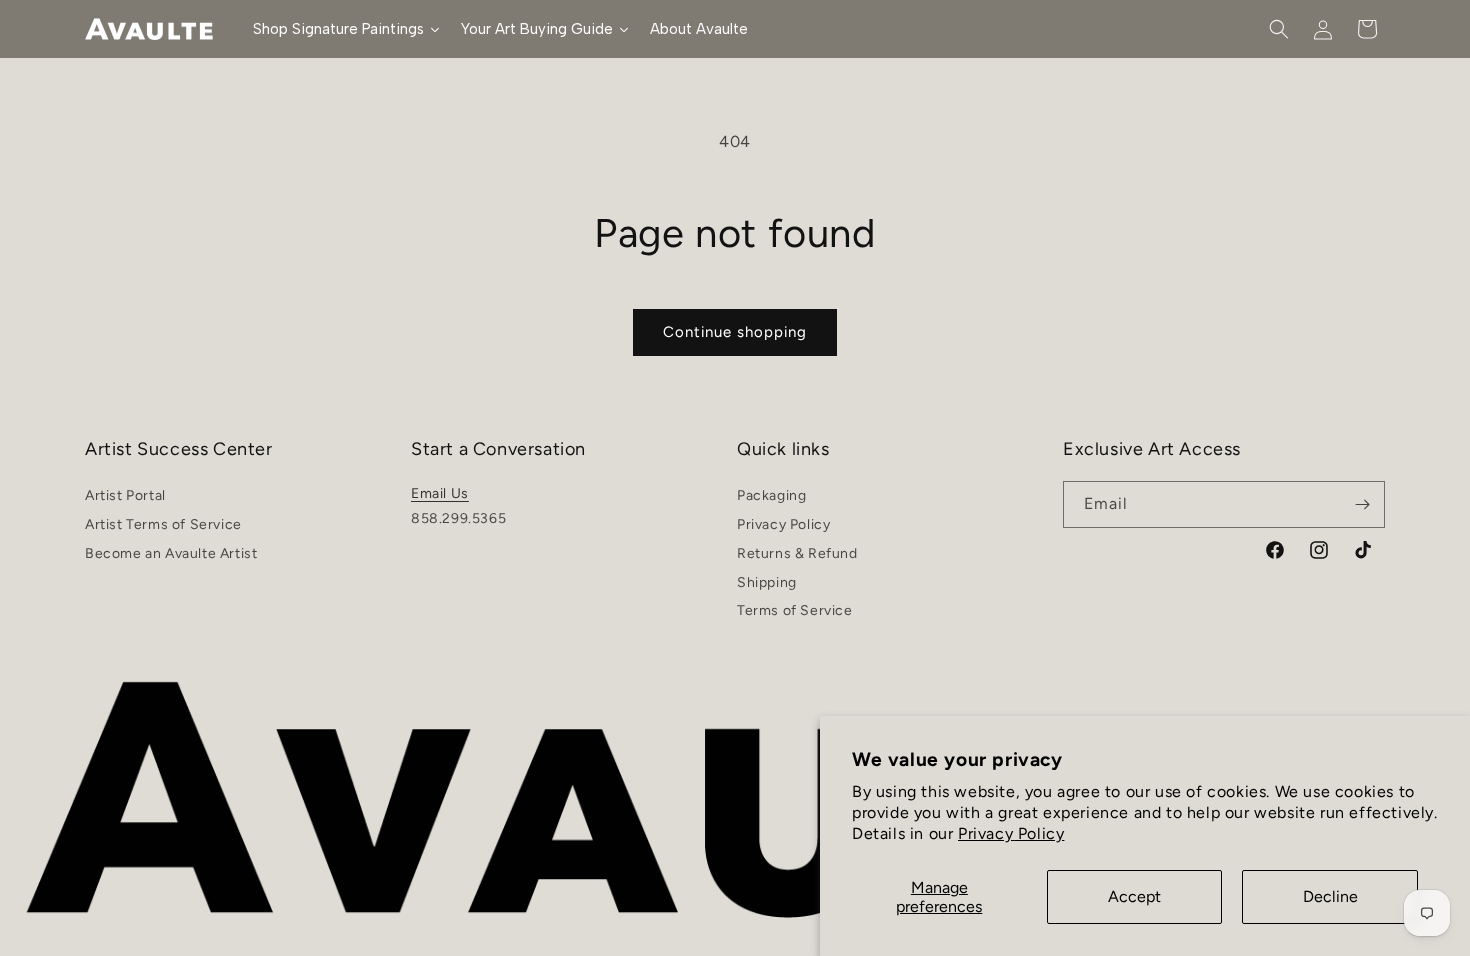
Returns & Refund (797, 553)
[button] (1279, 29)
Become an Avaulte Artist (171, 553)
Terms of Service (795, 610)
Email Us (440, 493)
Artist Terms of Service (163, 524)
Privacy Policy (1011, 833)
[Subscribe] (1362, 504)
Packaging (771, 498)
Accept (1134, 896)
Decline (1330, 896)
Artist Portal (125, 498)
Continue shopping (735, 332)
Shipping (767, 582)
